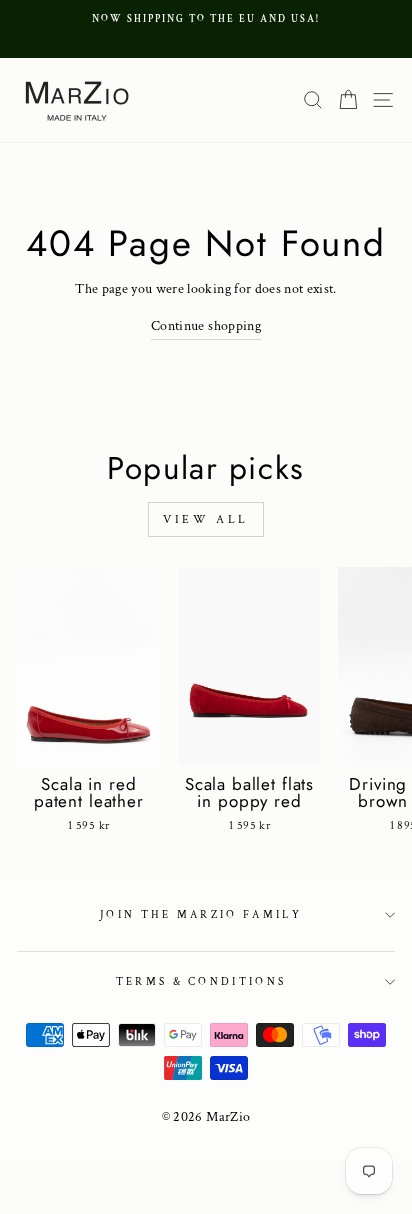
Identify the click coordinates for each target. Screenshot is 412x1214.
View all (206, 519)
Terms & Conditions (201, 982)
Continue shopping (206, 326)
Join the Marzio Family (201, 915)
